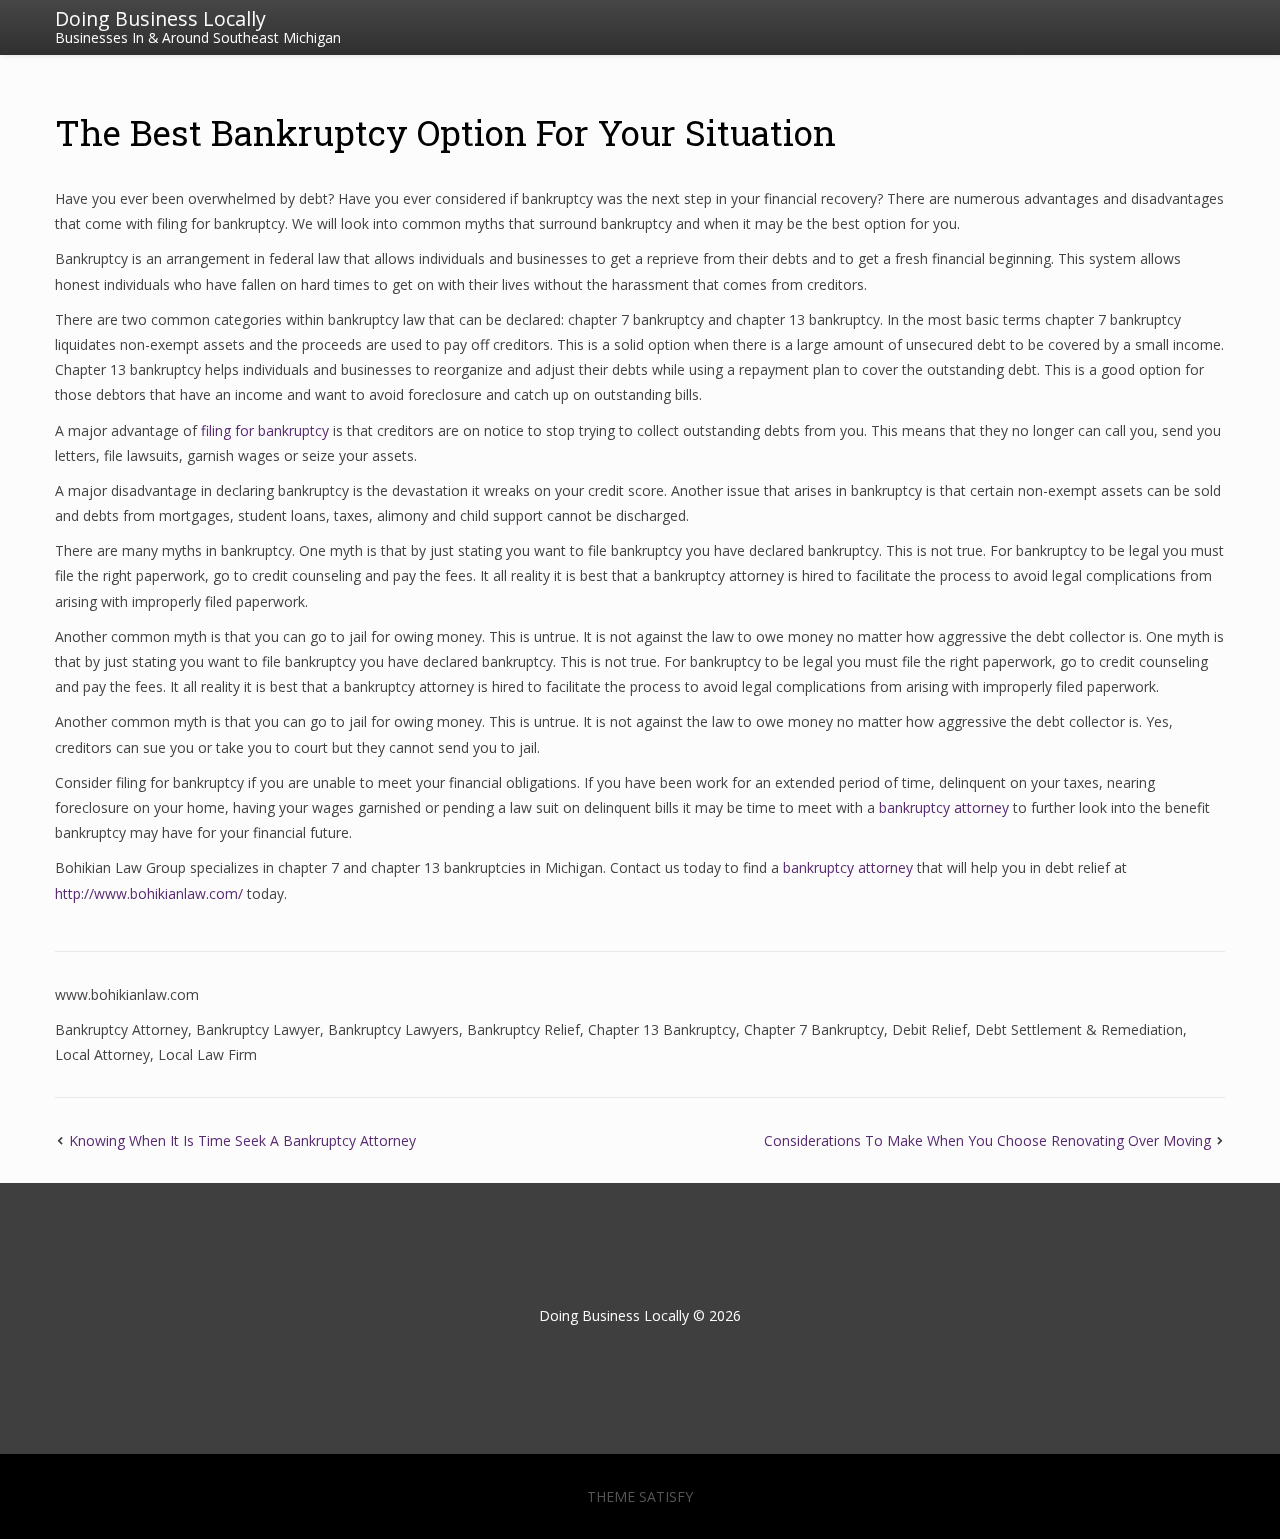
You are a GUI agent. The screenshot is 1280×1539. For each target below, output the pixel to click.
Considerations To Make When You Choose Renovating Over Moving (987, 1140)
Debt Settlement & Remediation (1079, 1029)
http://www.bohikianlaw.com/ (149, 893)
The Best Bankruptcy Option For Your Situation (445, 132)
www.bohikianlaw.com (127, 994)
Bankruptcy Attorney (121, 1029)
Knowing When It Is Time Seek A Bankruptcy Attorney (242, 1140)
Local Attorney (102, 1054)
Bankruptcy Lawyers (393, 1029)
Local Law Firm (207, 1054)
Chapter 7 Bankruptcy (814, 1029)
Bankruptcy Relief (523, 1029)
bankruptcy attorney (944, 807)
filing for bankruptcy (265, 430)
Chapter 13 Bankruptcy (662, 1029)
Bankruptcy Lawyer (258, 1029)
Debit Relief (929, 1029)
